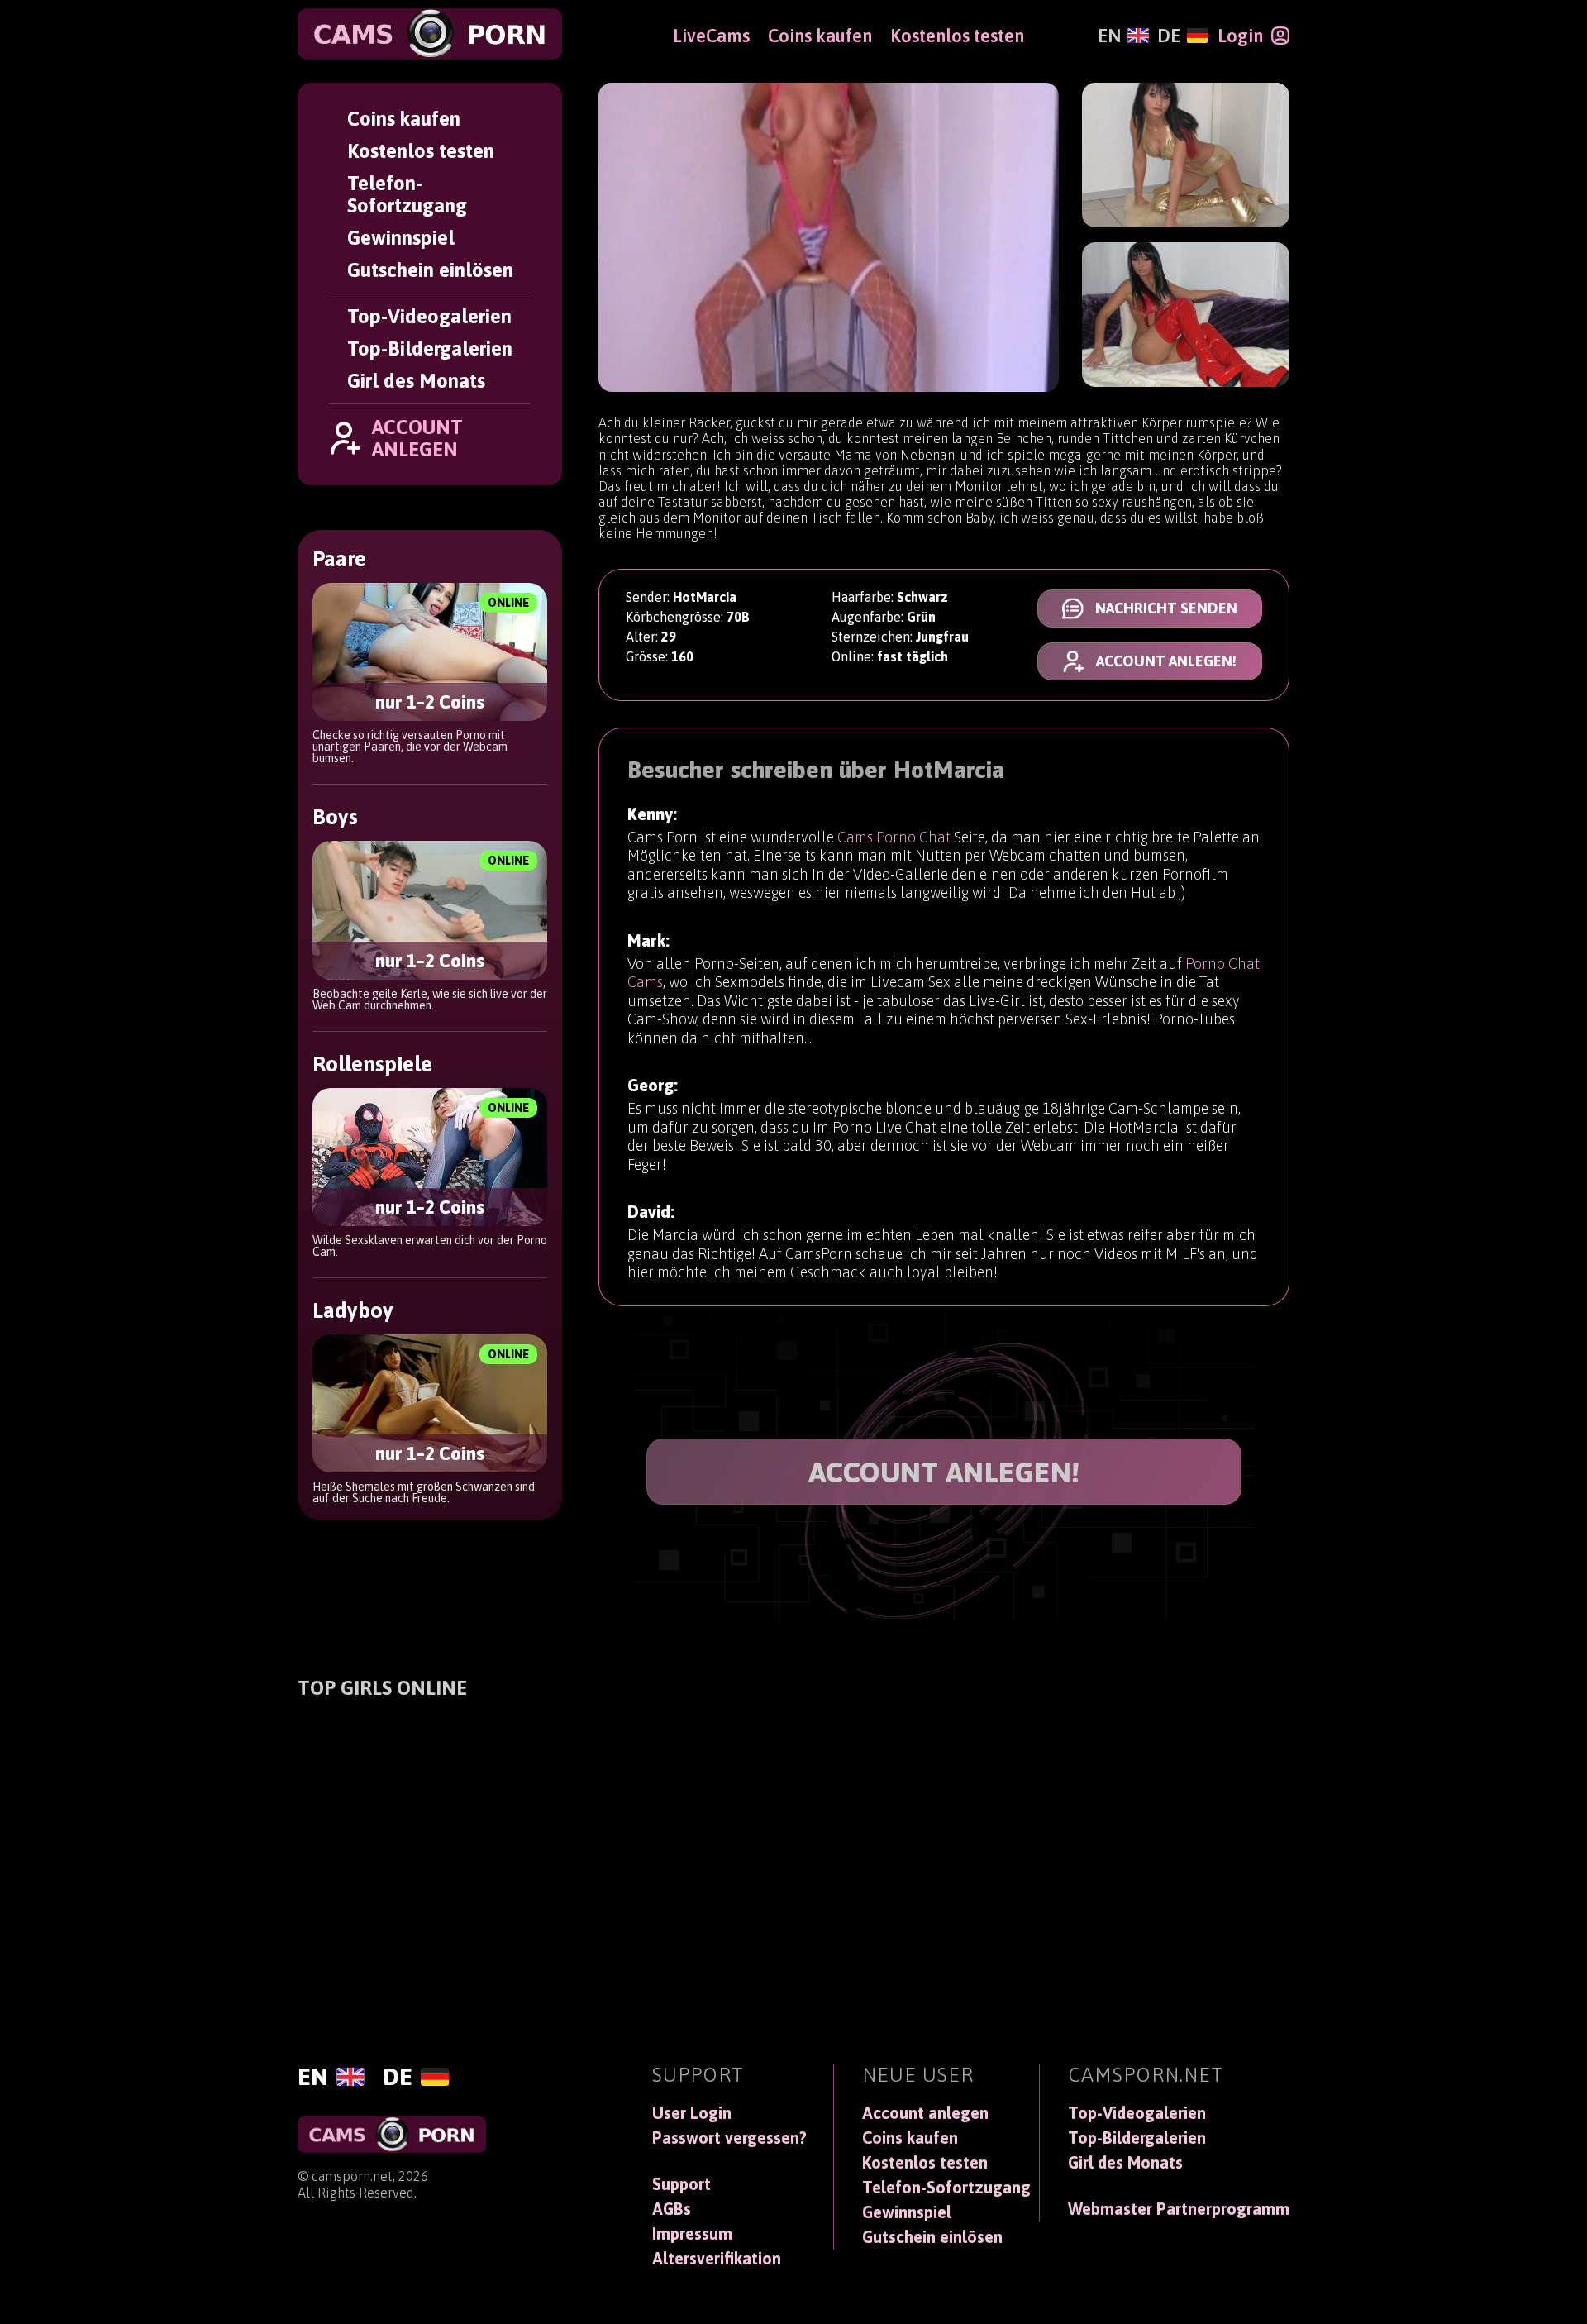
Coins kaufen (404, 119)
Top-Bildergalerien (430, 348)
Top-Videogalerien (429, 316)
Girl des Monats (416, 381)
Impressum (692, 2234)
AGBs (672, 2209)
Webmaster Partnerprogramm (1179, 2209)
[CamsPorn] (430, 34)
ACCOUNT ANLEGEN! (944, 1471)
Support (682, 2184)
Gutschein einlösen (430, 270)
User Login (692, 2113)
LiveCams (711, 36)
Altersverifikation (717, 2259)
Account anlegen (925, 2113)
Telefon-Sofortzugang (407, 194)
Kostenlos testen (421, 151)
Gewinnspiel (401, 238)
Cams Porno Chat (894, 837)
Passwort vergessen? (729, 2138)
